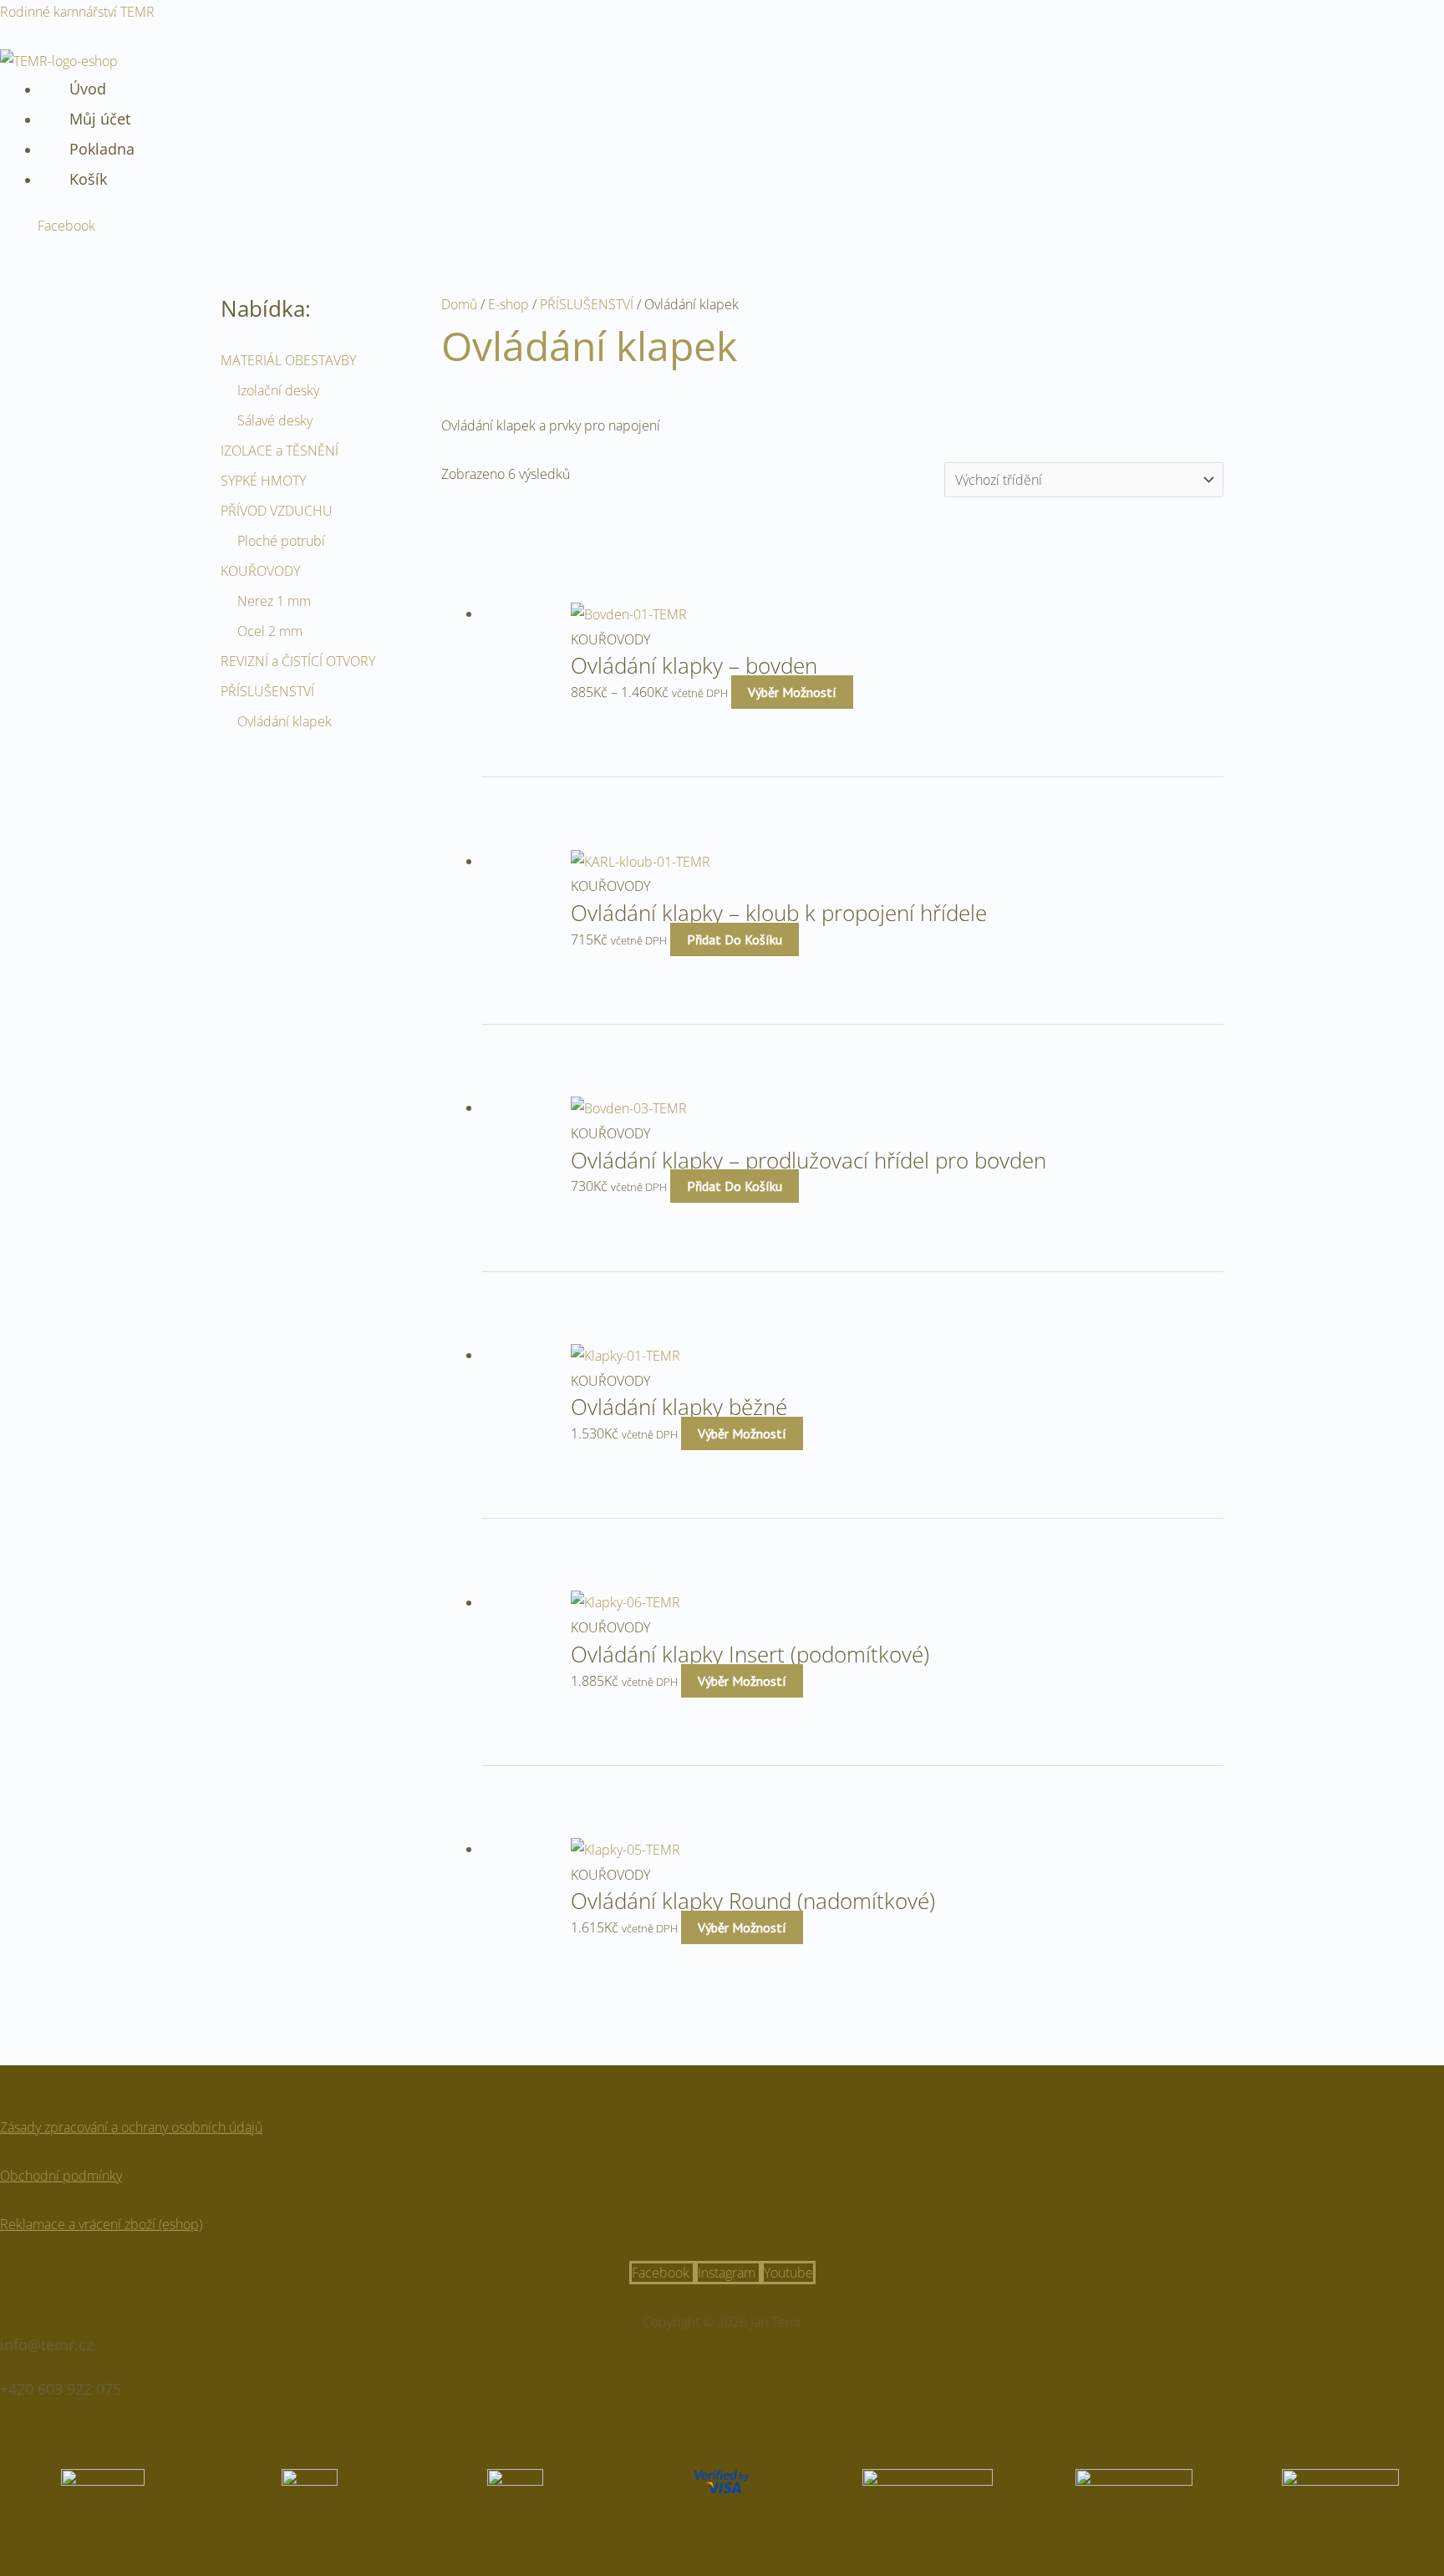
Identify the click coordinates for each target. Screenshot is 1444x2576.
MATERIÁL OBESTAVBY (288, 360)
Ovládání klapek (285, 721)
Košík (88, 179)
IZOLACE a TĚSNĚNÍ (280, 451)
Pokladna (102, 149)
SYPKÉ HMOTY (263, 481)
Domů (459, 304)
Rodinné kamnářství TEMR (77, 12)
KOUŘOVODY (260, 571)
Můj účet (100, 119)
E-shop (508, 304)
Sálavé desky (275, 420)
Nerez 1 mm (274, 601)
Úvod (88, 89)
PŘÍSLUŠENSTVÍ (267, 691)
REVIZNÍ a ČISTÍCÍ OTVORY (298, 661)
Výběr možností (792, 692)
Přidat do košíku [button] (735, 939)
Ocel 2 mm (270, 631)
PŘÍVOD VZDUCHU (277, 511)
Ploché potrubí (281, 541)
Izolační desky (278, 390)
